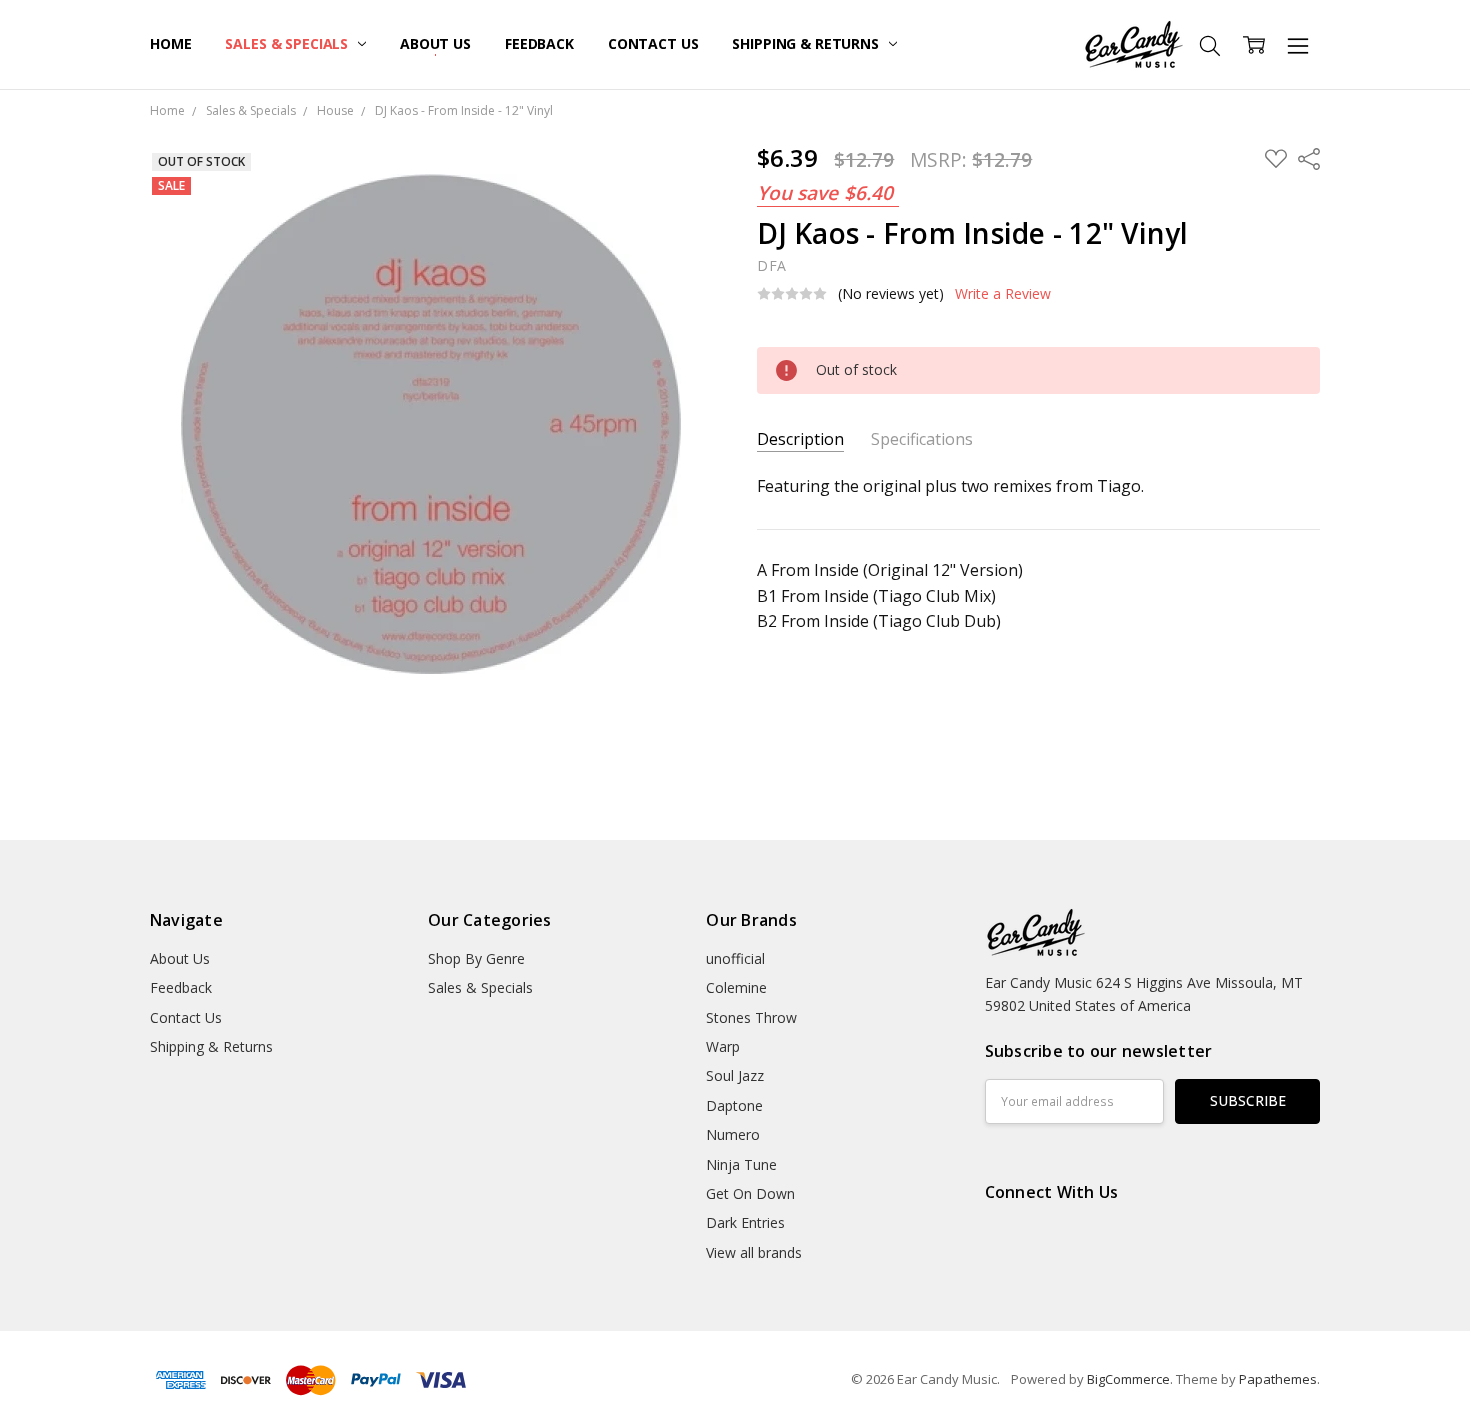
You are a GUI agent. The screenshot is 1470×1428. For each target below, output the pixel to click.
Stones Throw (751, 1017)
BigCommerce (1128, 1379)
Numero (733, 1134)
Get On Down (750, 1193)
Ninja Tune (741, 1164)
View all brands (754, 1252)
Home (170, 43)
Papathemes (1278, 1379)
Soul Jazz (735, 1075)
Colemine (736, 987)
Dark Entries (745, 1222)
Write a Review (1003, 294)
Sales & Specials (288, 43)
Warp (723, 1046)
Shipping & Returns (807, 43)
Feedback (539, 43)
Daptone (734, 1105)
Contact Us (653, 43)
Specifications (922, 439)
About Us (435, 43)
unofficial (735, 958)
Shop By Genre (476, 958)
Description (800, 439)
